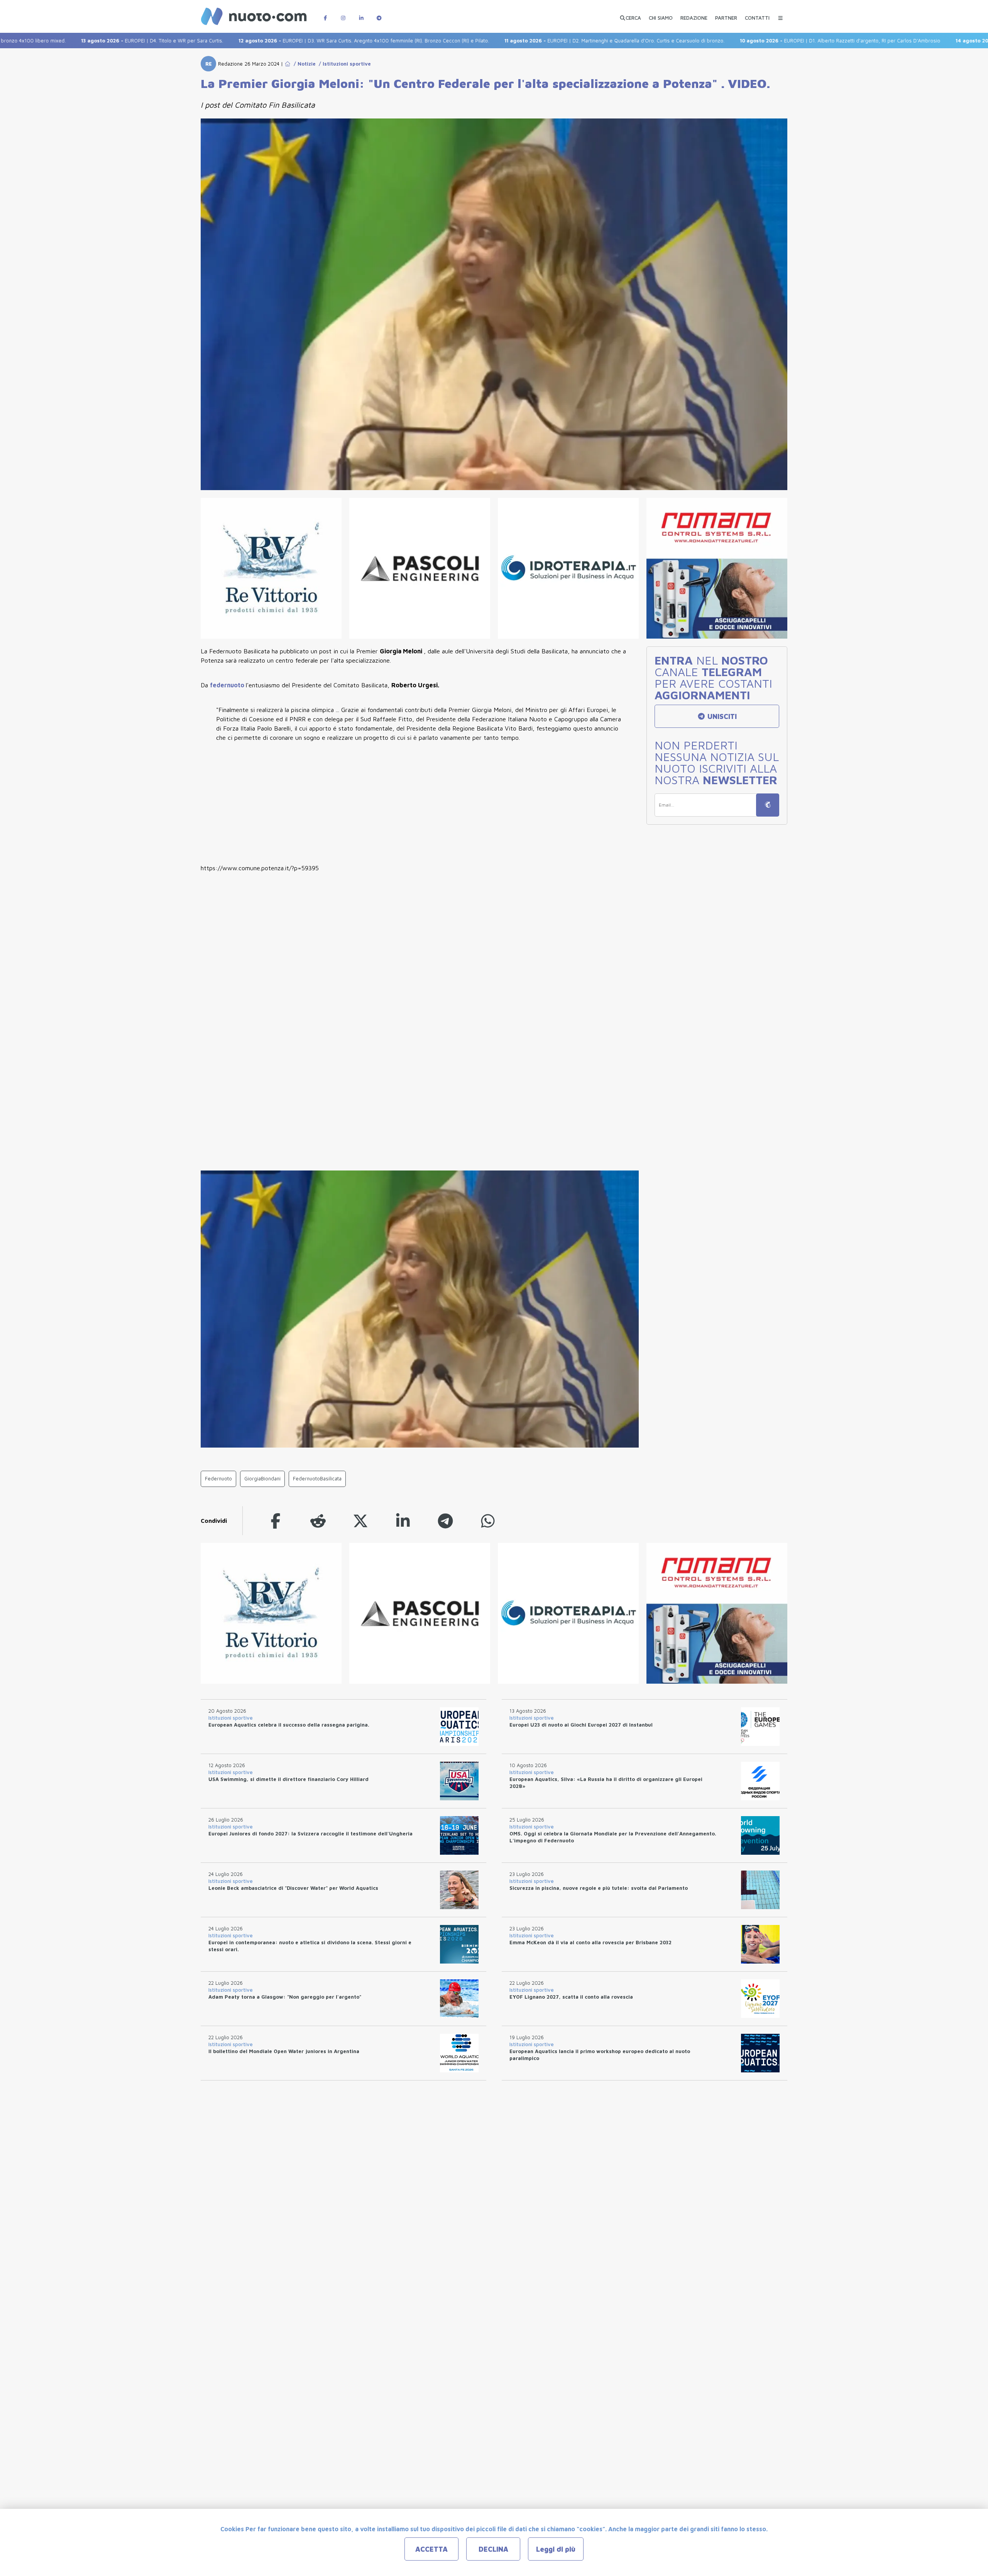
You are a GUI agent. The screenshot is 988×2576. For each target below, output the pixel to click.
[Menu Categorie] (780, 14)
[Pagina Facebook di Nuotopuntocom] (325, 14)
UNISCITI (721, 716)
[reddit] (318, 1521)
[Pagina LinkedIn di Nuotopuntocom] (361, 14)
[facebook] (276, 1521)
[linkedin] (403, 1521)
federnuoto (228, 685)
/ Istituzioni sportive (343, 64)
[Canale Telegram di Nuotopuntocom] (379, 14)
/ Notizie (303, 64)
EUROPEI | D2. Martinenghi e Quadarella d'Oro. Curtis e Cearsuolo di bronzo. (529, 41)
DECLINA (493, 2549)
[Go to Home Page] (288, 64)
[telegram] (445, 1521)
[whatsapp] (488, 1521)
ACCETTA (431, 2549)
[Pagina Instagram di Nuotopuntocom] (343, 14)
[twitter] (360, 1521)
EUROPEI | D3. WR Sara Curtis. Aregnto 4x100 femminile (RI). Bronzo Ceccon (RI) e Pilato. (278, 41)
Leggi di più (556, 2549)
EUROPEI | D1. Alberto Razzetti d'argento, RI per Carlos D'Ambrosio (754, 41)
